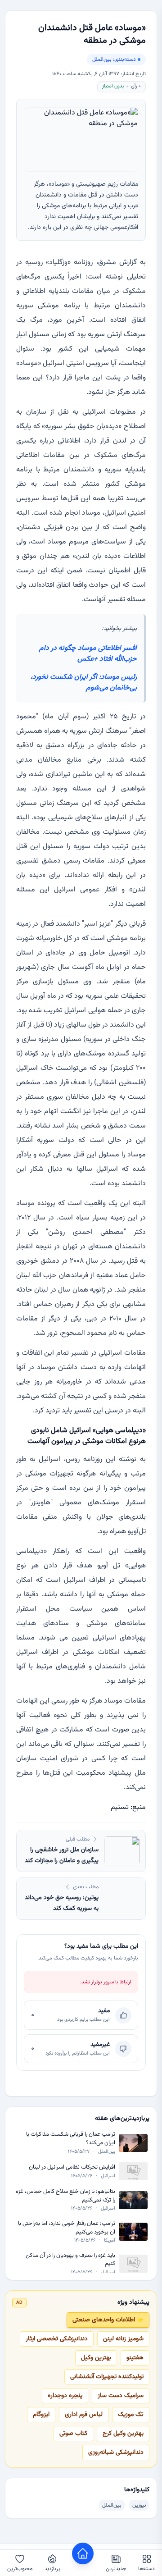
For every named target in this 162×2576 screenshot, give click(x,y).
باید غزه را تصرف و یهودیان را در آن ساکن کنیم (70, 2260)
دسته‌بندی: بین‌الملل (114, 59)
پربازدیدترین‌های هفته (122, 2119)
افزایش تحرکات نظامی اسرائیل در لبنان (72, 2167)
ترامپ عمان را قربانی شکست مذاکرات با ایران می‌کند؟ (71, 2139)
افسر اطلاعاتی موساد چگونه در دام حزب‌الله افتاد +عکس (88, 654)
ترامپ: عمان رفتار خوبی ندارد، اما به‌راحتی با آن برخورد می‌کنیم (67, 2228)
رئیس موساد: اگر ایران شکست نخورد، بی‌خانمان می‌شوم (84, 683)
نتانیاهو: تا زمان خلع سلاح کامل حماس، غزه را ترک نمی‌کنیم (65, 2196)
